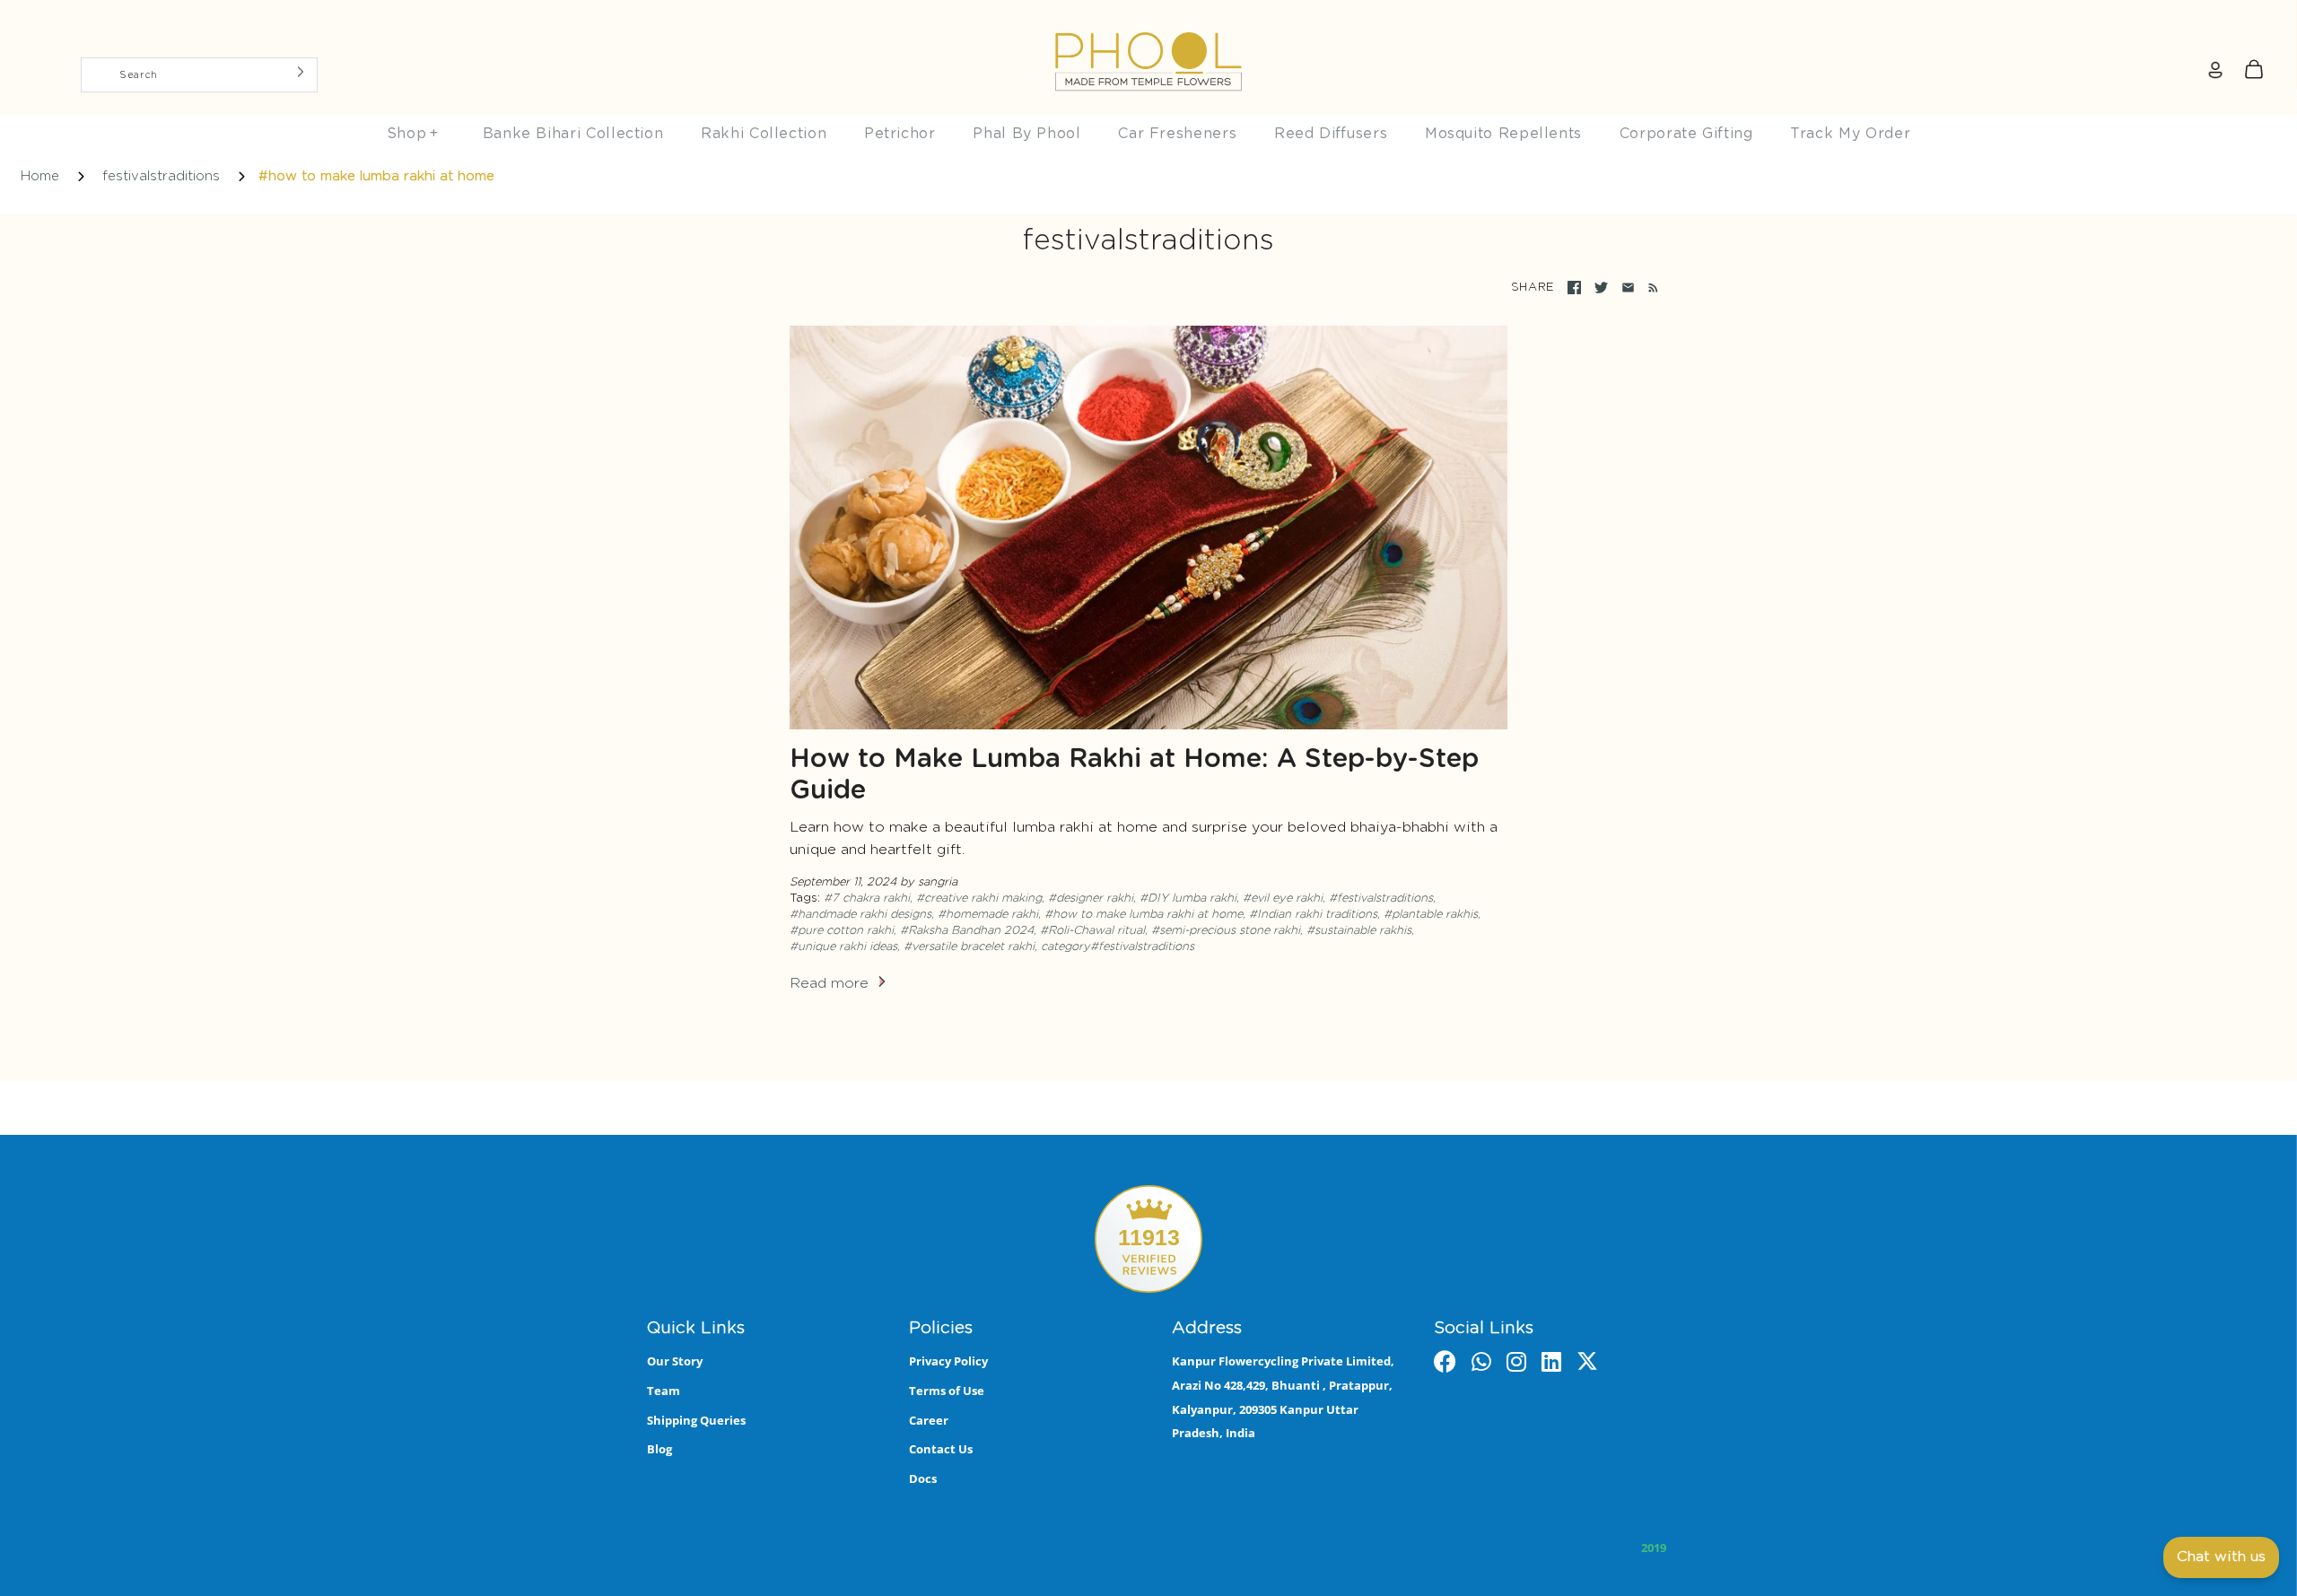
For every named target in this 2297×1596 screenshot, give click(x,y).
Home (40, 176)
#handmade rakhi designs (860, 915)
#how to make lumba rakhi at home (1144, 915)
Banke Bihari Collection (573, 134)
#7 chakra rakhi (867, 898)
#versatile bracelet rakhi (969, 947)
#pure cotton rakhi (842, 931)
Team (664, 1391)
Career (929, 1420)
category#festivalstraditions (1118, 947)
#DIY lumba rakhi (1188, 898)
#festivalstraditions (1381, 898)
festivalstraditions (161, 176)
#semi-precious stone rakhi (1226, 931)
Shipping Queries (696, 1420)
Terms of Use (947, 1391)
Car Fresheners (1177, 134)
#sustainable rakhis (1359, 931)
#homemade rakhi (988, 915)
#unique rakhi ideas (843, 947)
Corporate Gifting (1686, 134)
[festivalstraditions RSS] (1650, 288)
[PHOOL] (1148, 20)
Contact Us (941, 1449)
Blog (659, 1449)
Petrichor (900, 134)
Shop (413, 134)
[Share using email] (1628, 288)
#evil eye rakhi (1283, 898)
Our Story (675, 1361)
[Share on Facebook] (1574, 288)
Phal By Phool (1026, 134)
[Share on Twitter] (1601, 288)
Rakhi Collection (764, 134)
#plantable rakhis (1431, 915)
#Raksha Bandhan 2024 (967, 931)
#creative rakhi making (979, 898)
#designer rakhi (1091, 898)
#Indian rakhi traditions (1313, 915)
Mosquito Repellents (1503, 134)
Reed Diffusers (1331, 134)
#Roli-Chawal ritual (1092, 931)
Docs (923, 1478)
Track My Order (1850, 134)
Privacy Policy (948, 1361)
